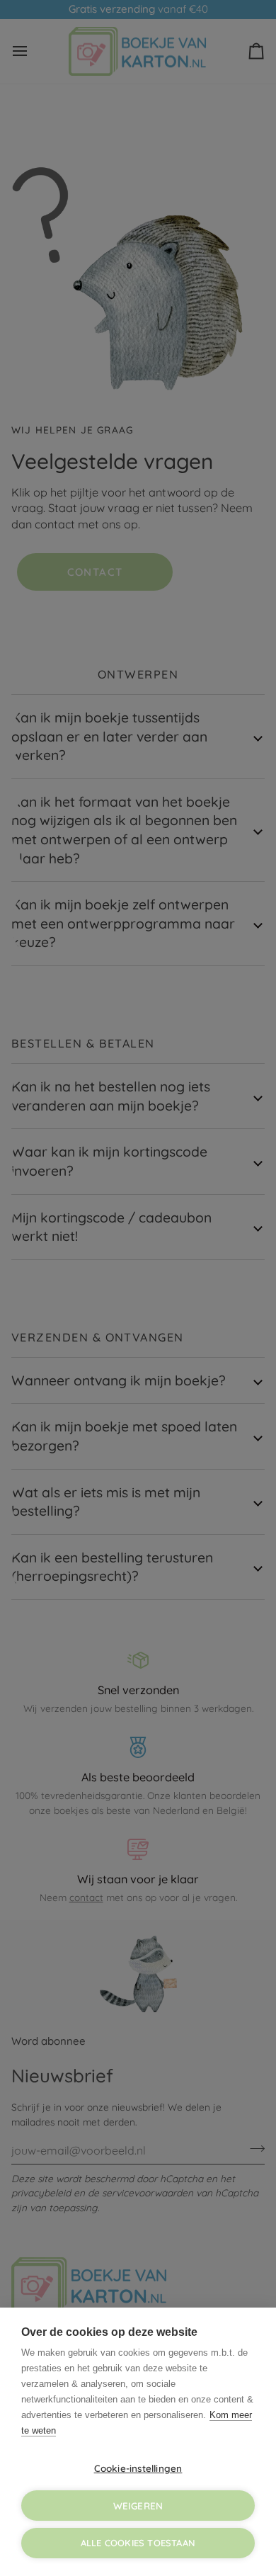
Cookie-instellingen (138, 2468)
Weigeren (138, 2506)
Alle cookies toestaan (138, 2543)
